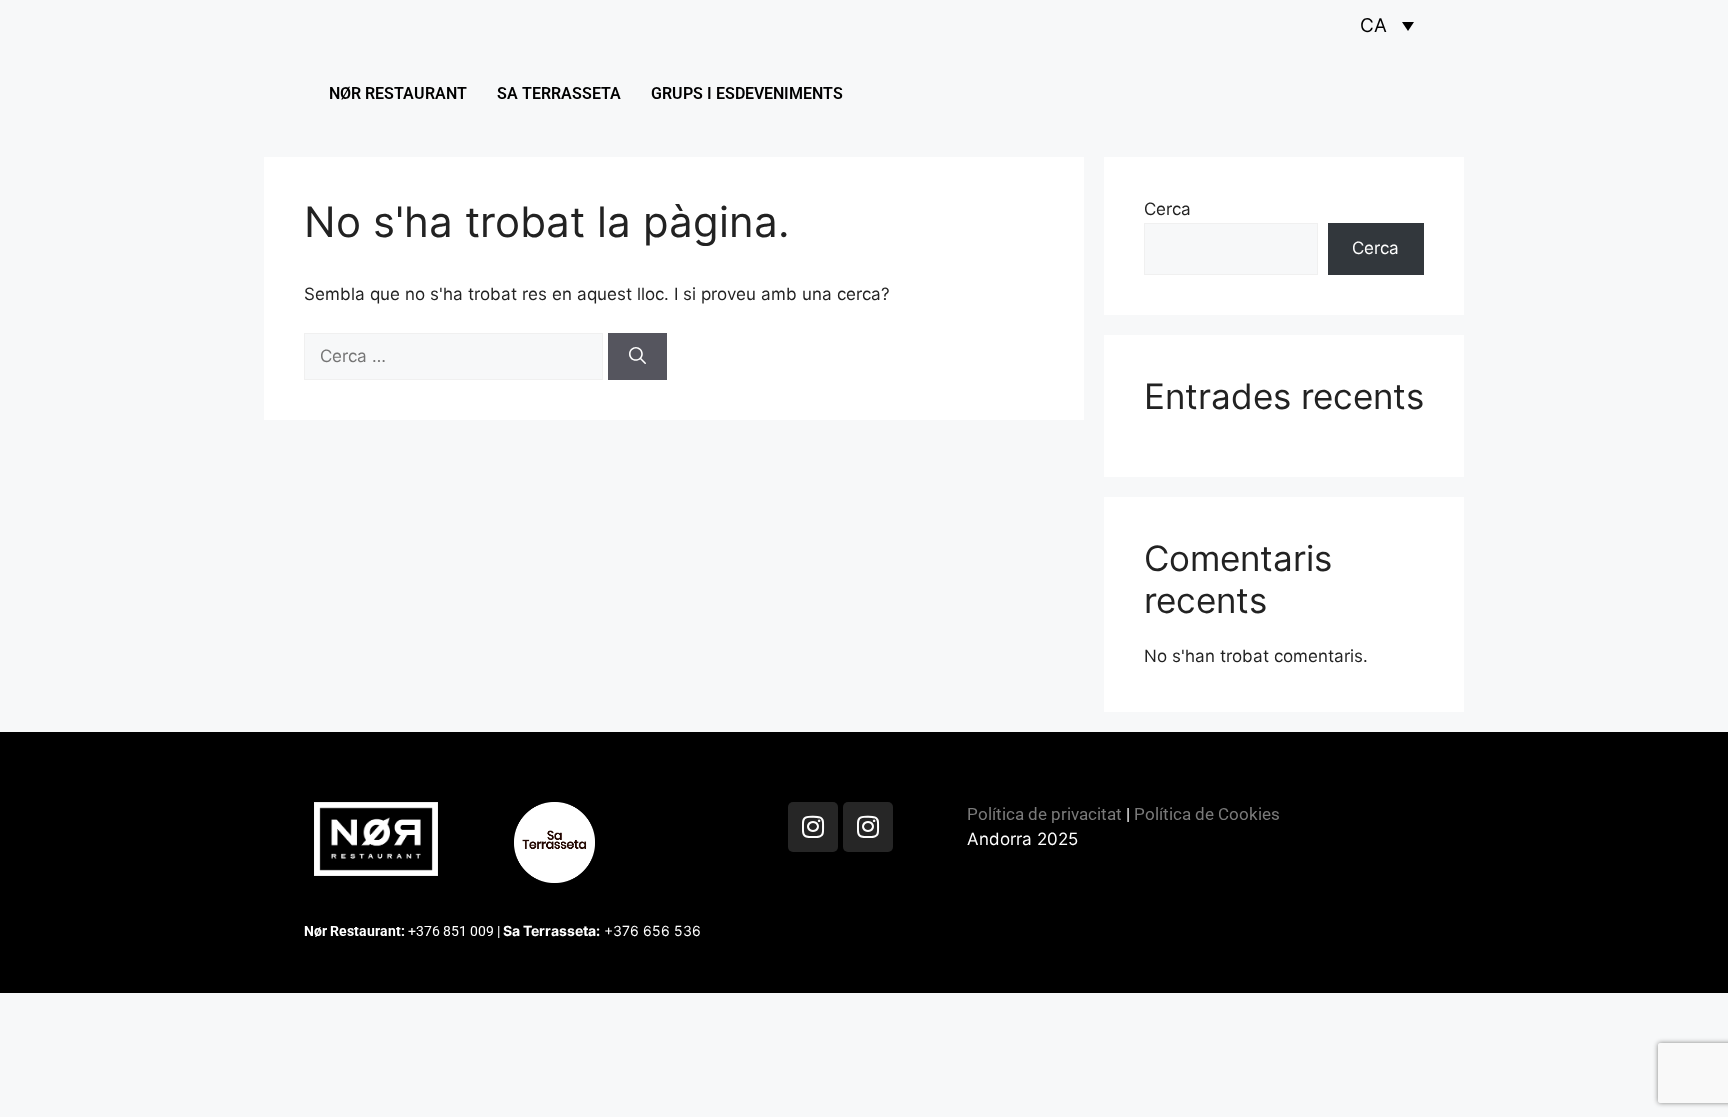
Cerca (1167, 209)
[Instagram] (813, 827)
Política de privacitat (1044, 814)
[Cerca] (637, 357)
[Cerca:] (456, 356)
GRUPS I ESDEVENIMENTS (747, 93)
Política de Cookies (1207, 814)
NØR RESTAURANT (398, 93)
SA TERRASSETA (559, 93)
